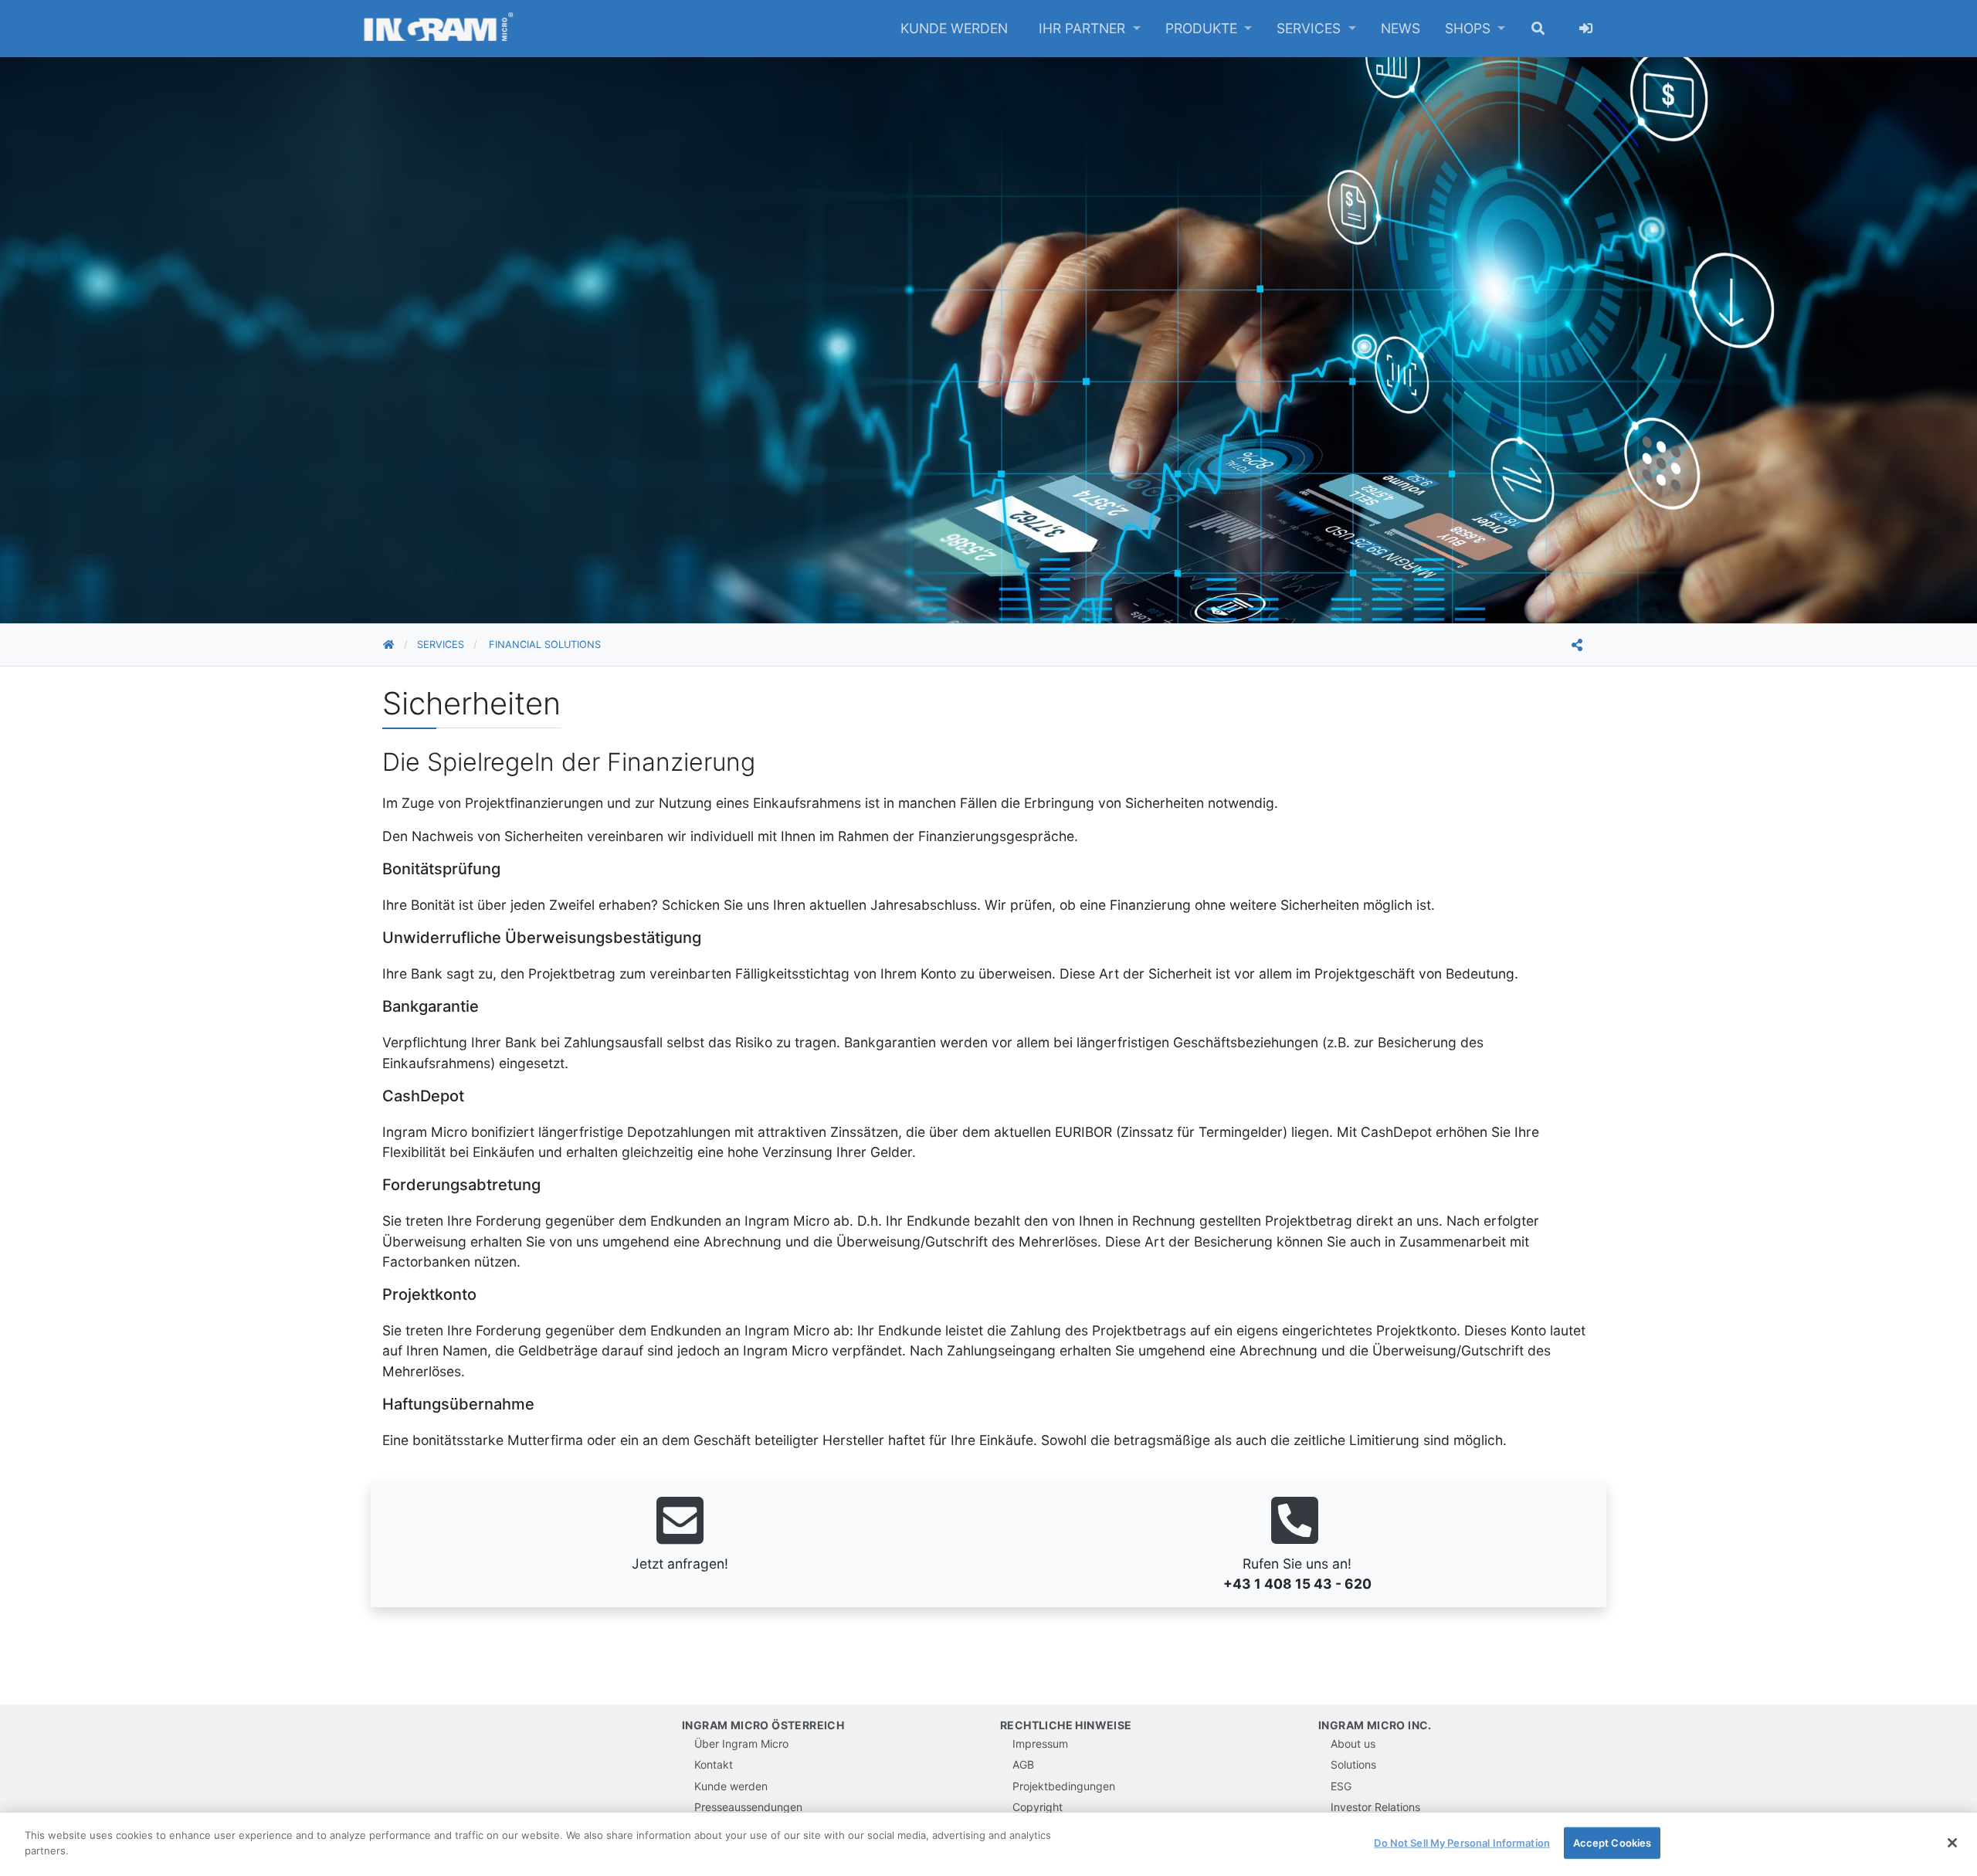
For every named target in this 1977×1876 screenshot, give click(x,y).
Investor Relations (1375, 1807)
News (1401, 28)
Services (1311, 28)
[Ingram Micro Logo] (439, 29)
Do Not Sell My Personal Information (1462, 1843)
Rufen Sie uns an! (1297, 1560)
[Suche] (1538, 29)
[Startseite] (400, 645)
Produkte (1203, 28)
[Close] (1952, 1843)
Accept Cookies (1612, 1843)
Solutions (1353, 1764)
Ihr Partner (1084, 28)
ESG (1341, 1786)
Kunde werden (954, 28)
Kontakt (714, 1764)
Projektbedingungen (1064, 1786)
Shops (1470, 28)
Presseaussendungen (748, 1807)
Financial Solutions (545, 645)
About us (1353, 1744)
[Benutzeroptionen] (1586, 29)
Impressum (1040, 1744)
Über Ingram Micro (741, 1744)
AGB (1023, 1764)
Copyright (1038, 1807)
